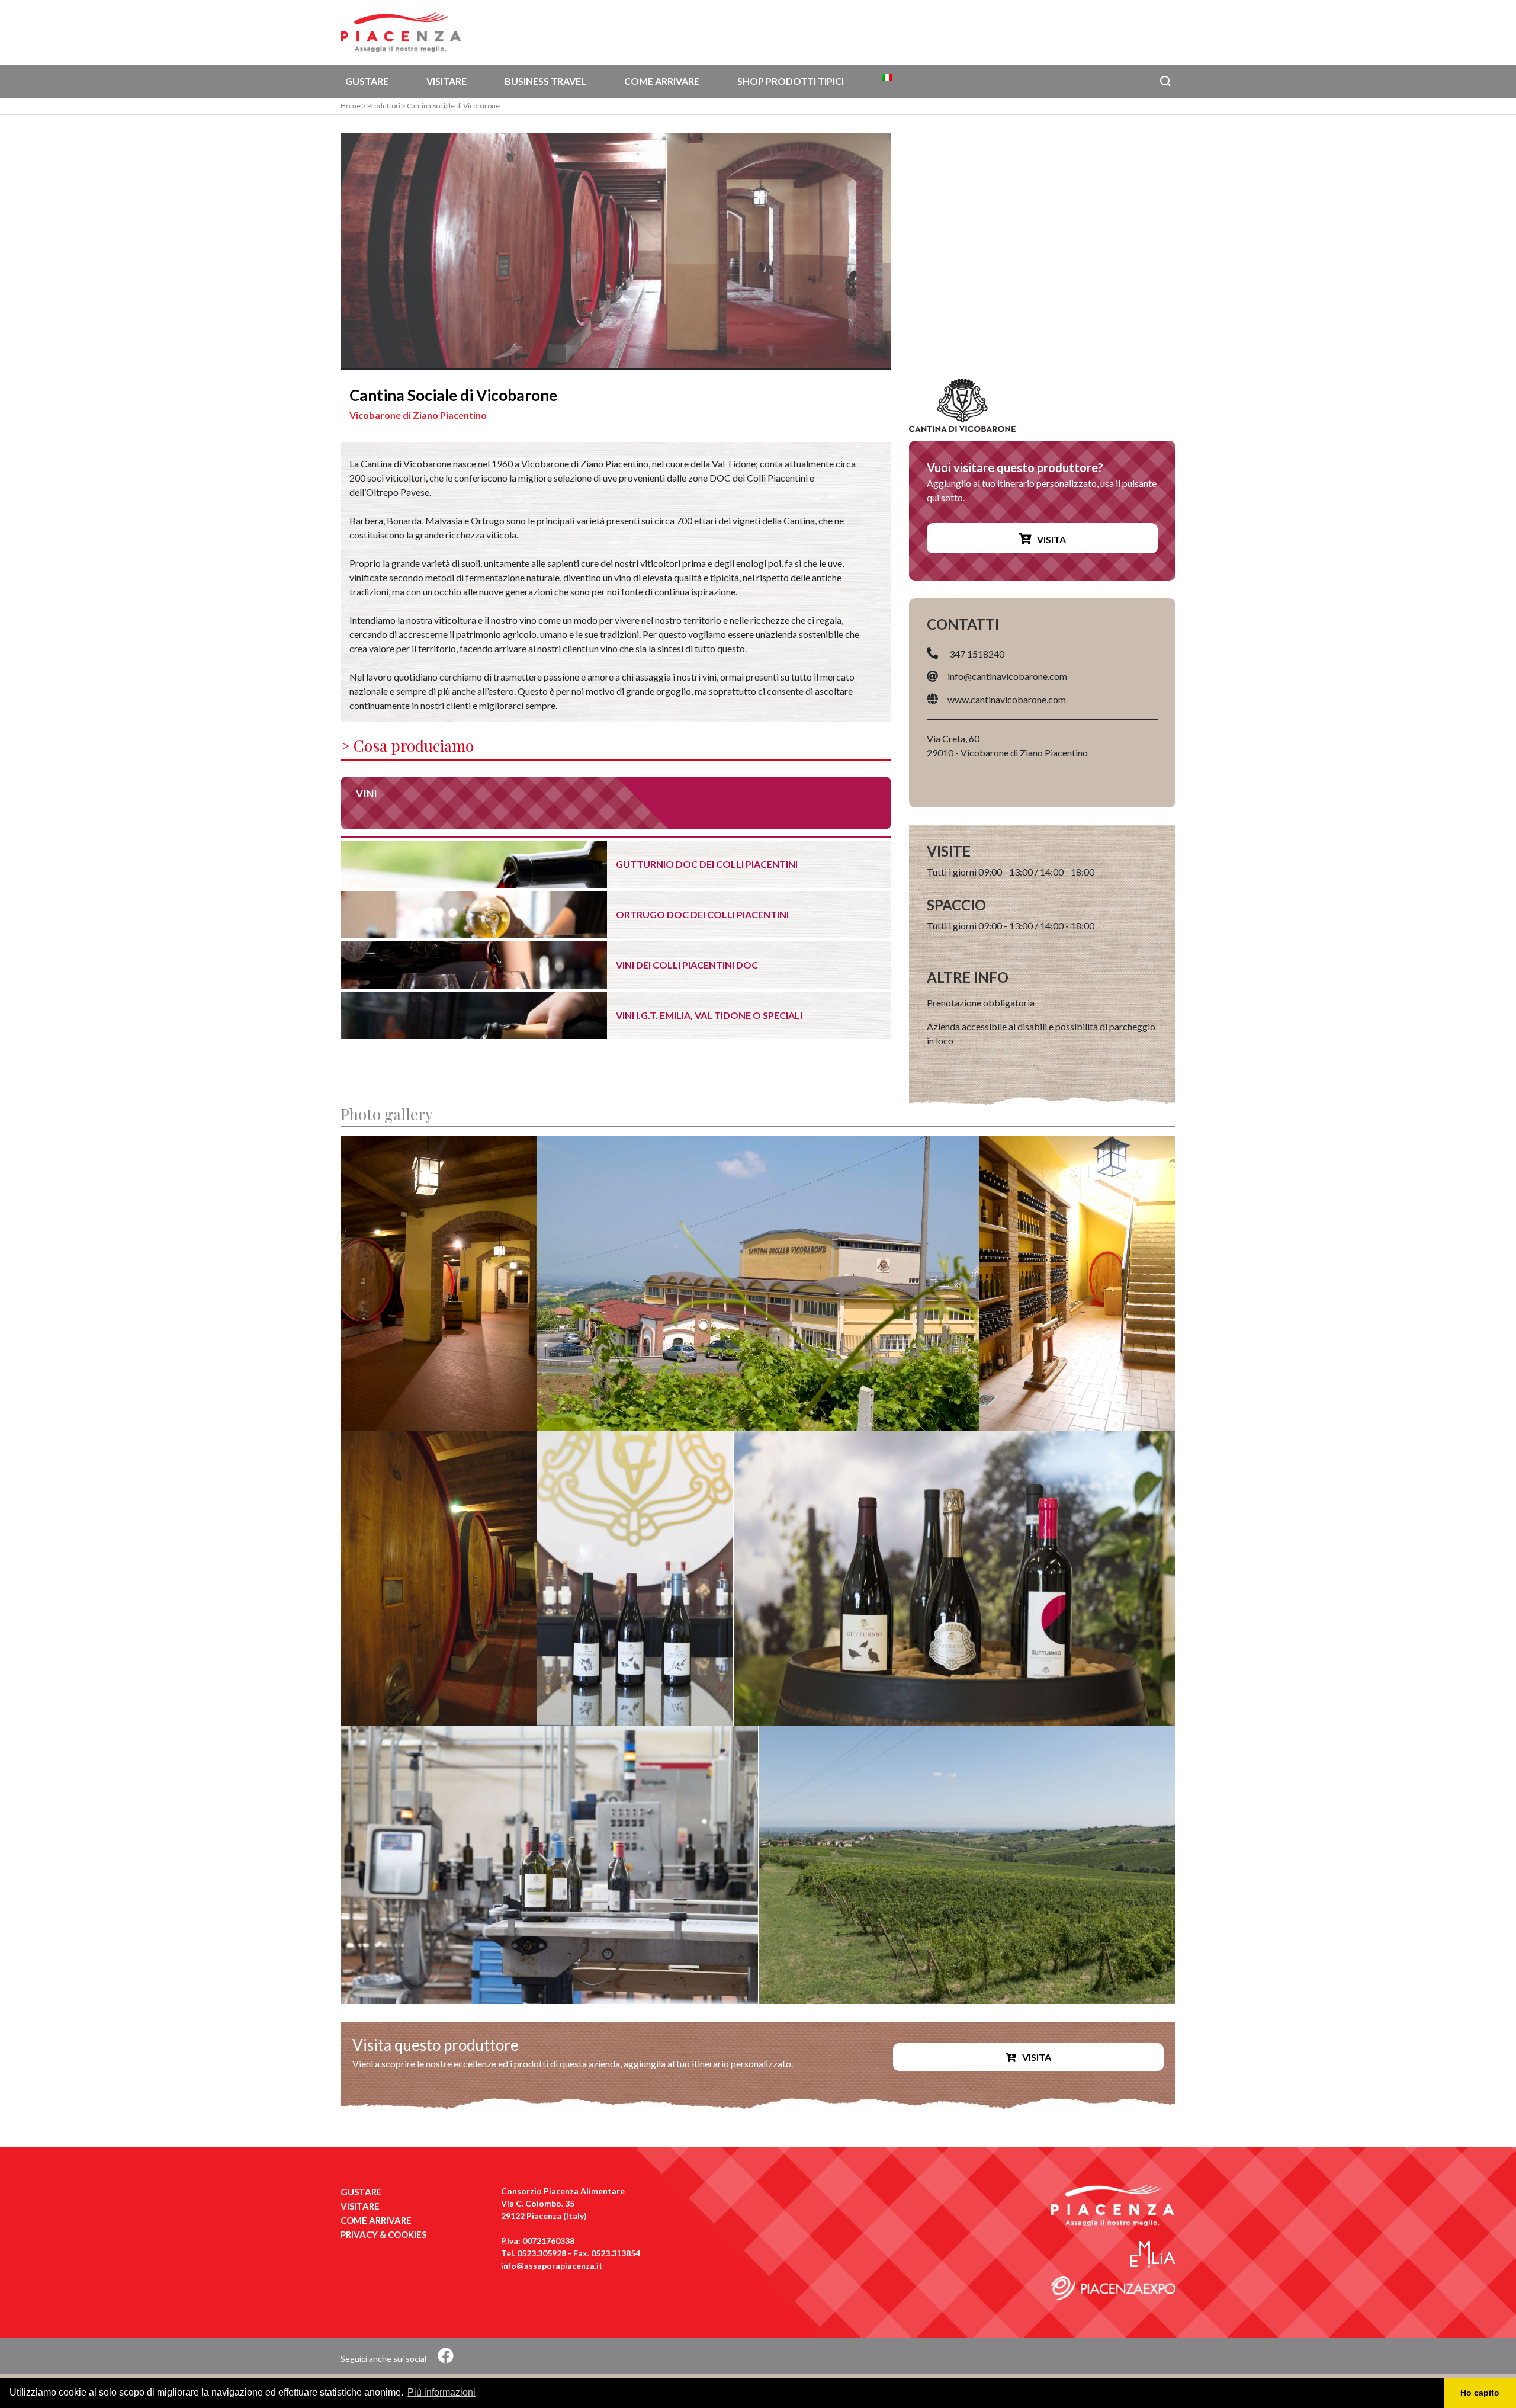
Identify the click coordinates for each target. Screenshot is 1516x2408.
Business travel (545, 81)
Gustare (367, 81)
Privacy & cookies (383, 2234)
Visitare (447, 81)
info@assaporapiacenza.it (552, 2266)
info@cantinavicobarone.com (1007, 676)
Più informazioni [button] (441, 2392)
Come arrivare (662, 81)
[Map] (1042, 251)
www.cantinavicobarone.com (1007, 699)
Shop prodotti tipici (791, 81)
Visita (1051, 539)
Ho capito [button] (1480, 2393)
